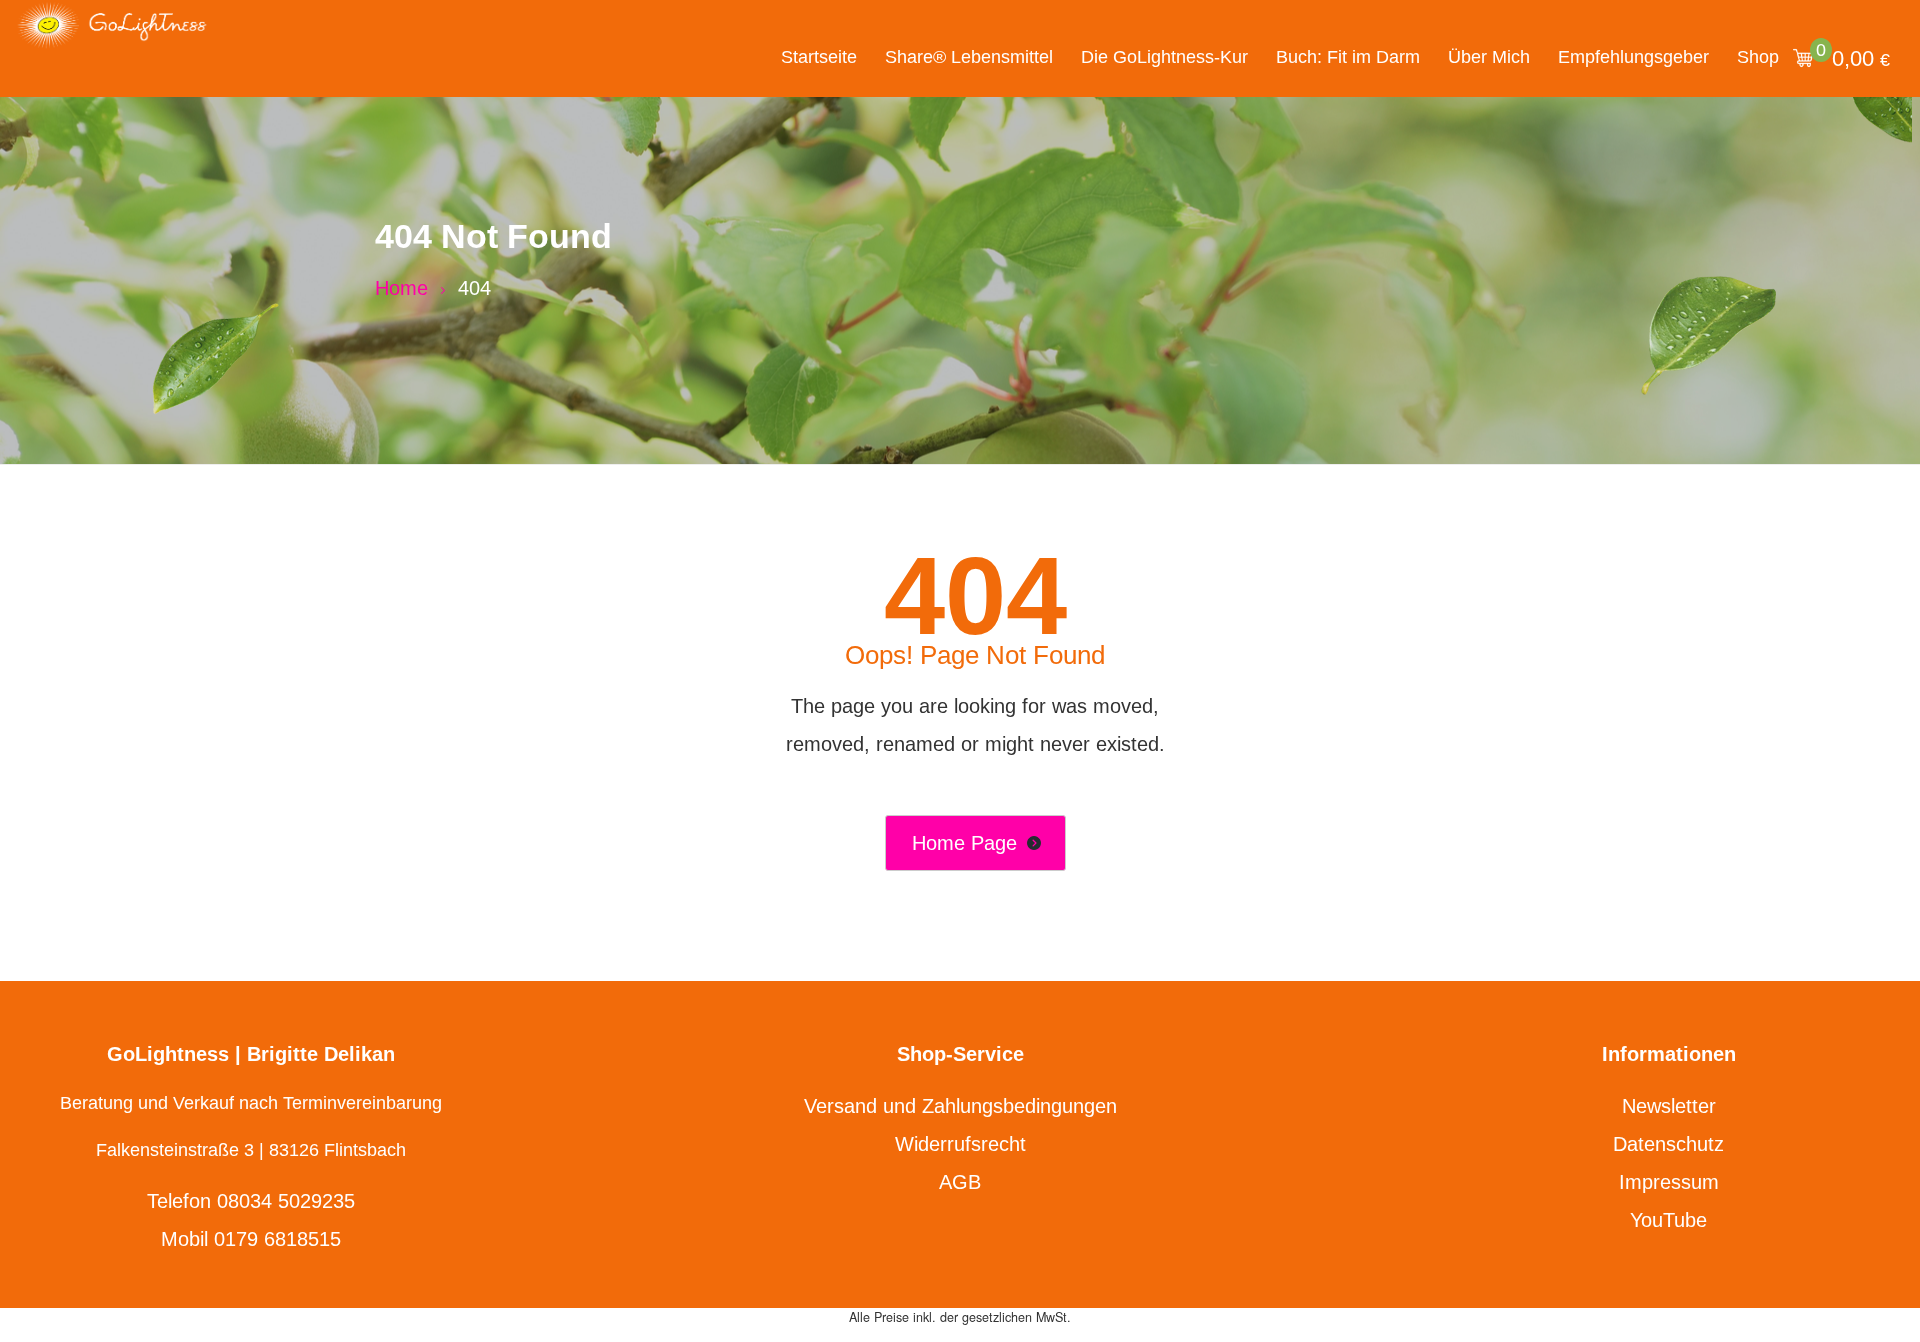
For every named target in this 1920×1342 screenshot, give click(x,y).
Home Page (964, 843)
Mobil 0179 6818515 (251, 1239)
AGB (960, 1182)
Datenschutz (1668, 1144)
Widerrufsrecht (960, 1144)
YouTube (1668, 1220)
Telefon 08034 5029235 (251, 1201)
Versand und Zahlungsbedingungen (960, 1106)
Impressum (1669, 1182)
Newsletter (1669, 1106)
